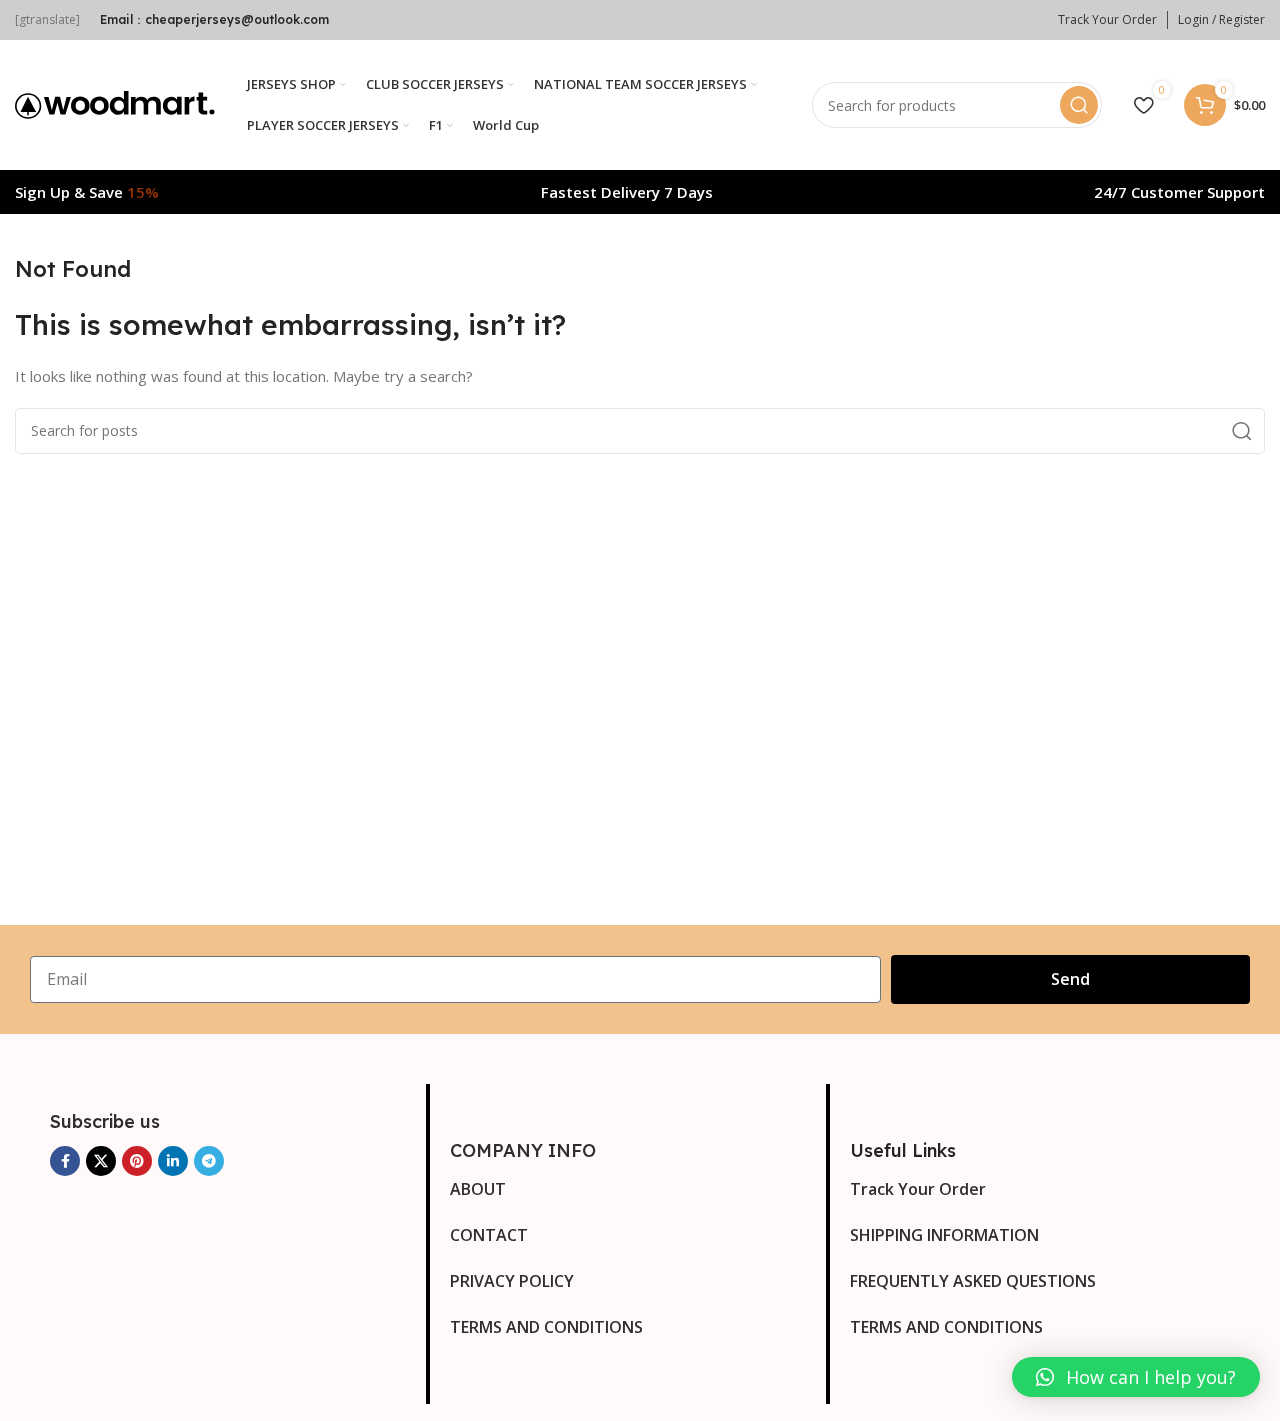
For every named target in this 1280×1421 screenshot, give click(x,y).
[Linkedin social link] (173, 1161)
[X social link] (101, 1161)
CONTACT (489, 1235)
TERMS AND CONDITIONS (546, 1327)
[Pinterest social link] (137, 1161)
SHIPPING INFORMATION (944, 1235)
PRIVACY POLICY (512, 1281)
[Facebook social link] (65, 1161)
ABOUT (478, 1189)
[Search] (1079, 105)
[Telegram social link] (209, 1161)
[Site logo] (115, 103)
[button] (1136, 1377)
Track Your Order (918, 1189)
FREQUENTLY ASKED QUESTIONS (973, 1281)
